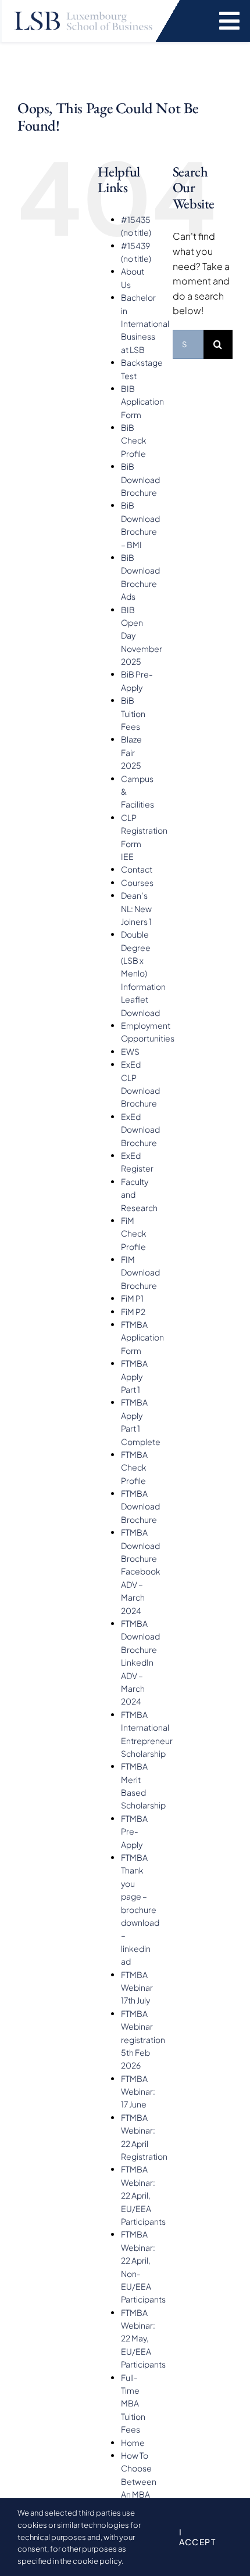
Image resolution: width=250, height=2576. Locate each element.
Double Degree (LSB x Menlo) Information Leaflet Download (143, 973)
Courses (137, 882)
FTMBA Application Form (142, 1337)
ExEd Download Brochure (140, 1130)
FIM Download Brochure (140, 1272)
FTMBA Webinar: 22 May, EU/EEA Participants (143, 2339)
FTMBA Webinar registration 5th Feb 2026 (143, 2040)
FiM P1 (132, 1298)
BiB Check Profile (134, 440)
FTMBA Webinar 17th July (137, 1988)
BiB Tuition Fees (133, 713)
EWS (130, 1051)
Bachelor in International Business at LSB (145, 323)
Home (133, 2442)
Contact (137, 869)
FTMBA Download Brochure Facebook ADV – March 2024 (141, 1571)
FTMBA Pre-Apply (134, 1831)
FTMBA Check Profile (134, 1467)
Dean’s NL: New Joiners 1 (136, 908)
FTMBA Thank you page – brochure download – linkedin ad (140, 1909)
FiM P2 (133, 1312)
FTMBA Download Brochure (140, 1506)
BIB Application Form (142, 401)
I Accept (197, 2537)
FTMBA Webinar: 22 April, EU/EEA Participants (143, 2195)
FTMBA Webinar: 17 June (138, 2092)
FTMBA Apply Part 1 (134, 1376)
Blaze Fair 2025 (131, 752)
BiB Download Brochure (140, 479)
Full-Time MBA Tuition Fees (133, 2404)
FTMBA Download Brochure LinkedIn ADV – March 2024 (140, 1662)
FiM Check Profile (134, 1233)
